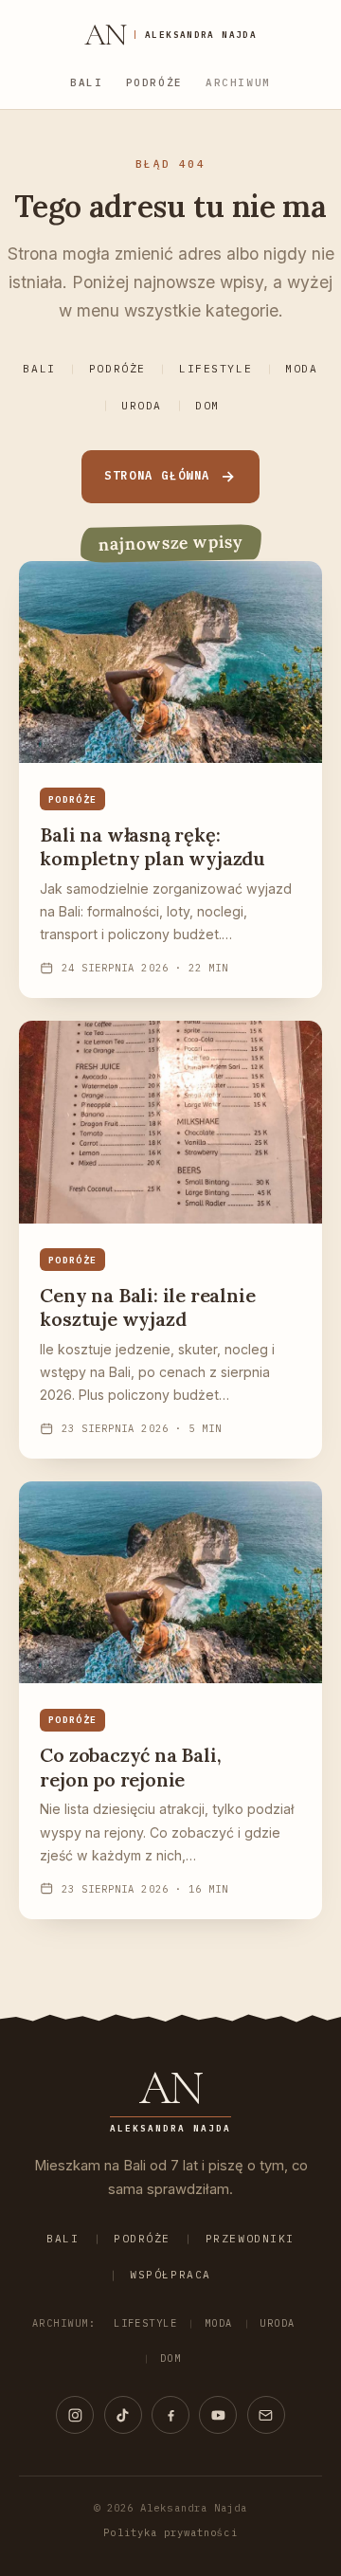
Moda (301, 369)
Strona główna (157, 475)
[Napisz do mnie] (266, 2415)
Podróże (154, 82)
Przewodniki (250, 2239)
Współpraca (170, 2275)
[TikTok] (123, 2415)
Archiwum (238, 82)
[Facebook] (170, 2415)
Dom (207, 406)
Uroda (142, 406)
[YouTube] (218, 2415)
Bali (87, 82)
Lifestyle (215, 369)
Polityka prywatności (170, 2532)
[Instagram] (75, 2415)
